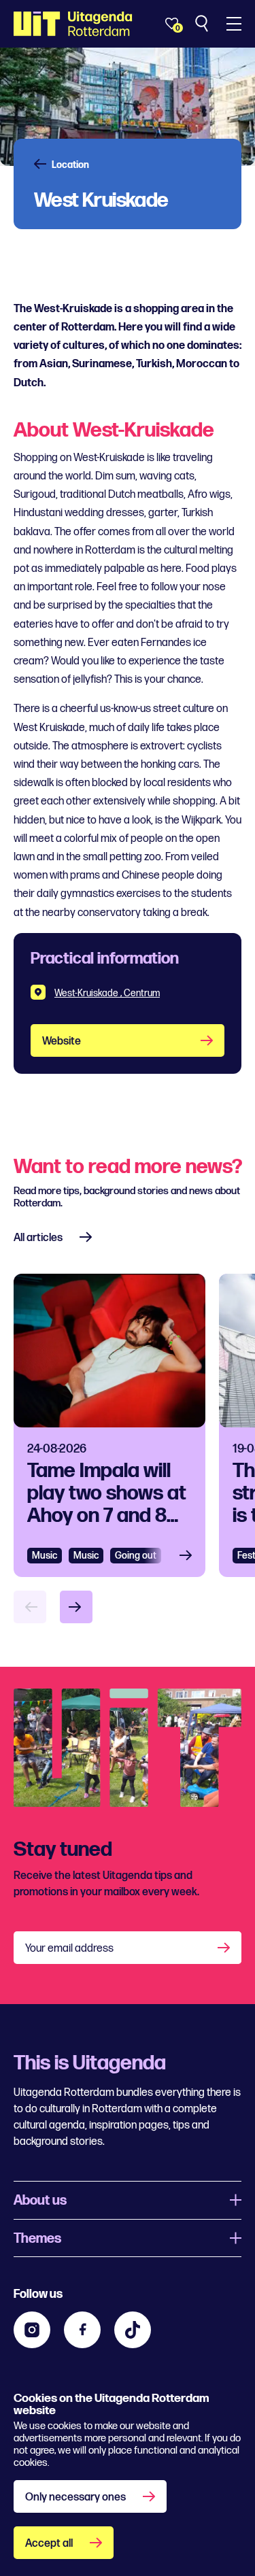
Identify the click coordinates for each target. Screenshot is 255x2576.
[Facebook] (82, 2330)
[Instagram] (32, 2330)
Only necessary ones (75, 2497)
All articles (38, 1238)
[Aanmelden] (225, 1948)
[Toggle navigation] (234, 24)
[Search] (203, 24)
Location (70, 165)
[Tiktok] (133, 2330)
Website (62, 1041)
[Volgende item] (76, 1607)
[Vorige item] (30, 1607)
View (190, 1556)
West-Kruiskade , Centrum (107, 993)
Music (45, 1556)
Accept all (49, 2544)
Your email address (69, 1949)
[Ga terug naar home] (73, 24)
